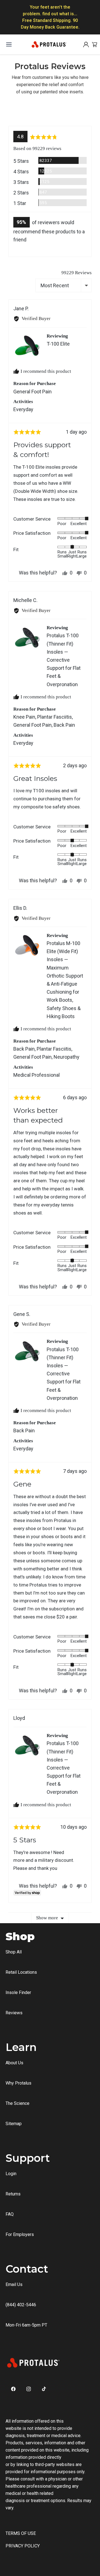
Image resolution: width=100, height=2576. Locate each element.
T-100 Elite (58, 344)
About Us (14, 2063)
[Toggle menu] (9, 44)
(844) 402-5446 (21, 2305)
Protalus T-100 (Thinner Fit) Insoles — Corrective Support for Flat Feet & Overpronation (64, 660)
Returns (13, 2194)
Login (11, 2174)
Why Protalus (18, 2083)
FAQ (10, 2214)
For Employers (20, 2234)
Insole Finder (18, 1992)
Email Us (14, 2284)
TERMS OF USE (21, 2533)
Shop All (14, 1952)
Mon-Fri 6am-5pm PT (26, 2325)
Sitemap (14, 2124)
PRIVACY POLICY (23, 2546)
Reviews (14, 2013)
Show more (47, 1918)
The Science (17, 2103)
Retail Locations (21, 1972)
